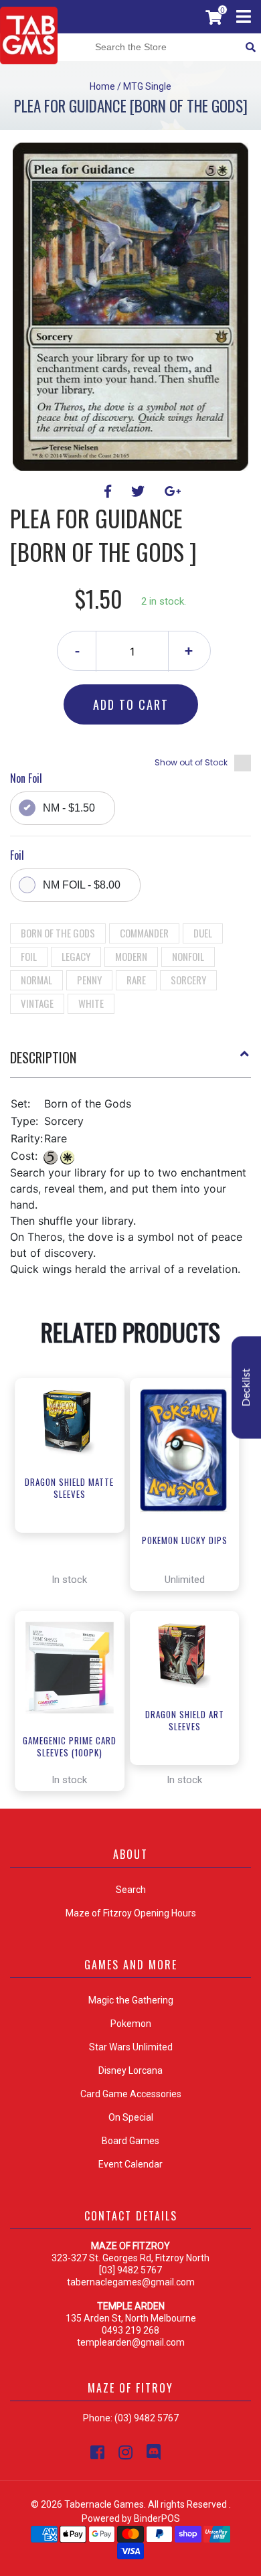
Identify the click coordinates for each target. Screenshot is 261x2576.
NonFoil (188, 956)
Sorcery (188, 980)
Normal (36, 980)
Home (102, 86)
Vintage (37, 1003)
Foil (29, 956)
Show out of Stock (191, 762)
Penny (89, 980)
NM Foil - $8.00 (82, 885)
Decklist (246, 1387)
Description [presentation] (43, 1057)
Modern (131, 956)
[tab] (130, 1063)
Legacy (76, 956)
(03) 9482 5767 (147, 2418)
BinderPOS (157, 2518)
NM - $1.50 (69, 808)
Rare (136, 980)
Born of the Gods (58, 933)
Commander (144, 933)
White (91, 1003)
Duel (203, 933)
